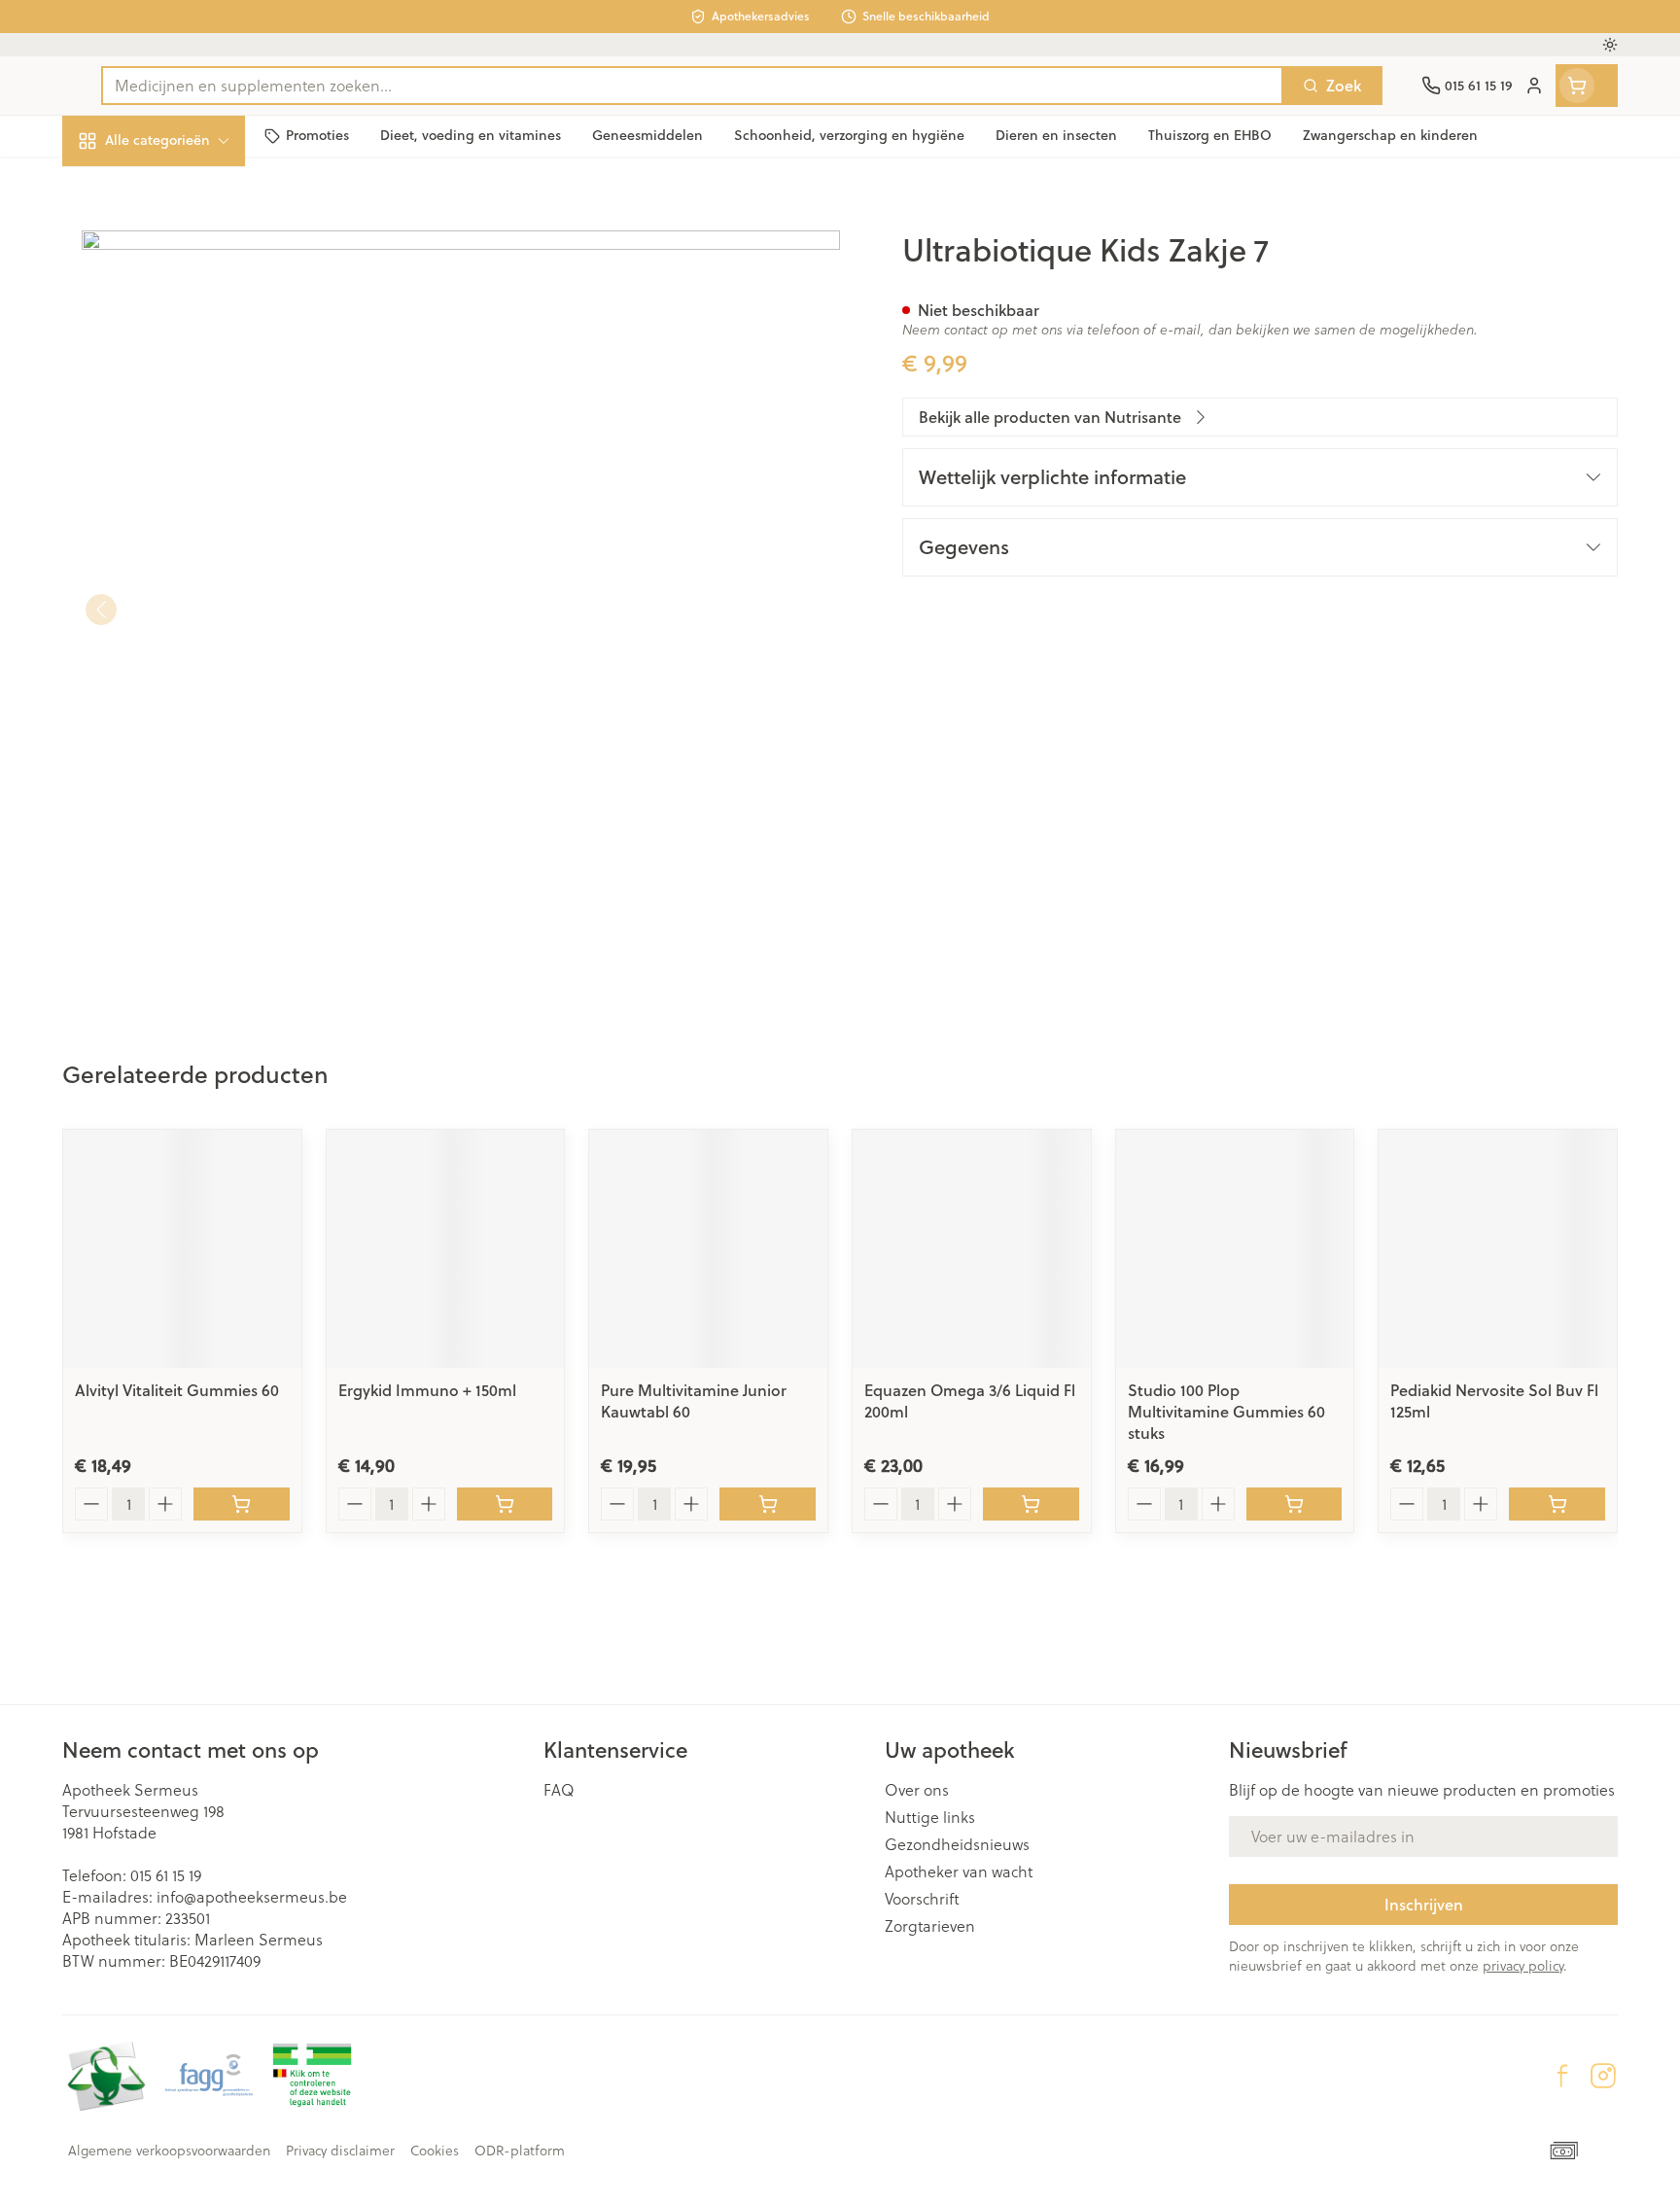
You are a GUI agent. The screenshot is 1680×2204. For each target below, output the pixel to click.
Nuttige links (930, 1817)
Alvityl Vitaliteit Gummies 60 (177, 1390)
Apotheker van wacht (959, 1872)
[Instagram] (1603, 2076)
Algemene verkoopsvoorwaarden (169, 2151)
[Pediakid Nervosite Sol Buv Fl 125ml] (1498, 1249)
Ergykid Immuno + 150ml (427, 1390)
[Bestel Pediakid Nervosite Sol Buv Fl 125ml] (1557, 1504)
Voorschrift (922, 1899)
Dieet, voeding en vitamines (187, 315)
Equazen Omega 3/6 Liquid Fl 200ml (970, 1400)
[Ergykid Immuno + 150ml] (446, 1249)
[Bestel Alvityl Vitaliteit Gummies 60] (242, 1504)
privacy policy (1523, 1965)
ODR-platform (520, 2151)
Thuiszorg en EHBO (187, 554)
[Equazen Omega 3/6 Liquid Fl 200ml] (972, 1249)
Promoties (115, 185)
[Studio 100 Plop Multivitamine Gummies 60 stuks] (1235, 1249)
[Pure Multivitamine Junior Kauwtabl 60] (708, 1249)
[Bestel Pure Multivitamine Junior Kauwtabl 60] (768, 1504)
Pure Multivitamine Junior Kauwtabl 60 (694, 1400)
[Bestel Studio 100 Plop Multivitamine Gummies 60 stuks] (1295, 1504)
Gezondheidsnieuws (957, 1844)
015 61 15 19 (166, 1875)
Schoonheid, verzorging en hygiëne (187, 245)
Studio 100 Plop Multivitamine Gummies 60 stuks (1226, 1411)
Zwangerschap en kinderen (187, 385)
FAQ (559, 1790)
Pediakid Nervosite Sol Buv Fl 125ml (1494, 1400)
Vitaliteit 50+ (187, 447)
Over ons (917, 1790)
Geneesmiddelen (187, 661)
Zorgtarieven (930, 1926)
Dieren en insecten (187, 607)
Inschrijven (1424, 1904)
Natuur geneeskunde (187, 500)
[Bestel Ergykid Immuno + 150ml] (505, 1504)
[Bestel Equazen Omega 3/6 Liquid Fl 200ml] (1031, 1504)
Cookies (435, 2151)
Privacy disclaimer (340, 2151)
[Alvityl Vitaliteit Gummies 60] (182, 1249)
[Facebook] (1562, 2076)
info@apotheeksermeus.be (252, 1896)
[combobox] (692, 86)
